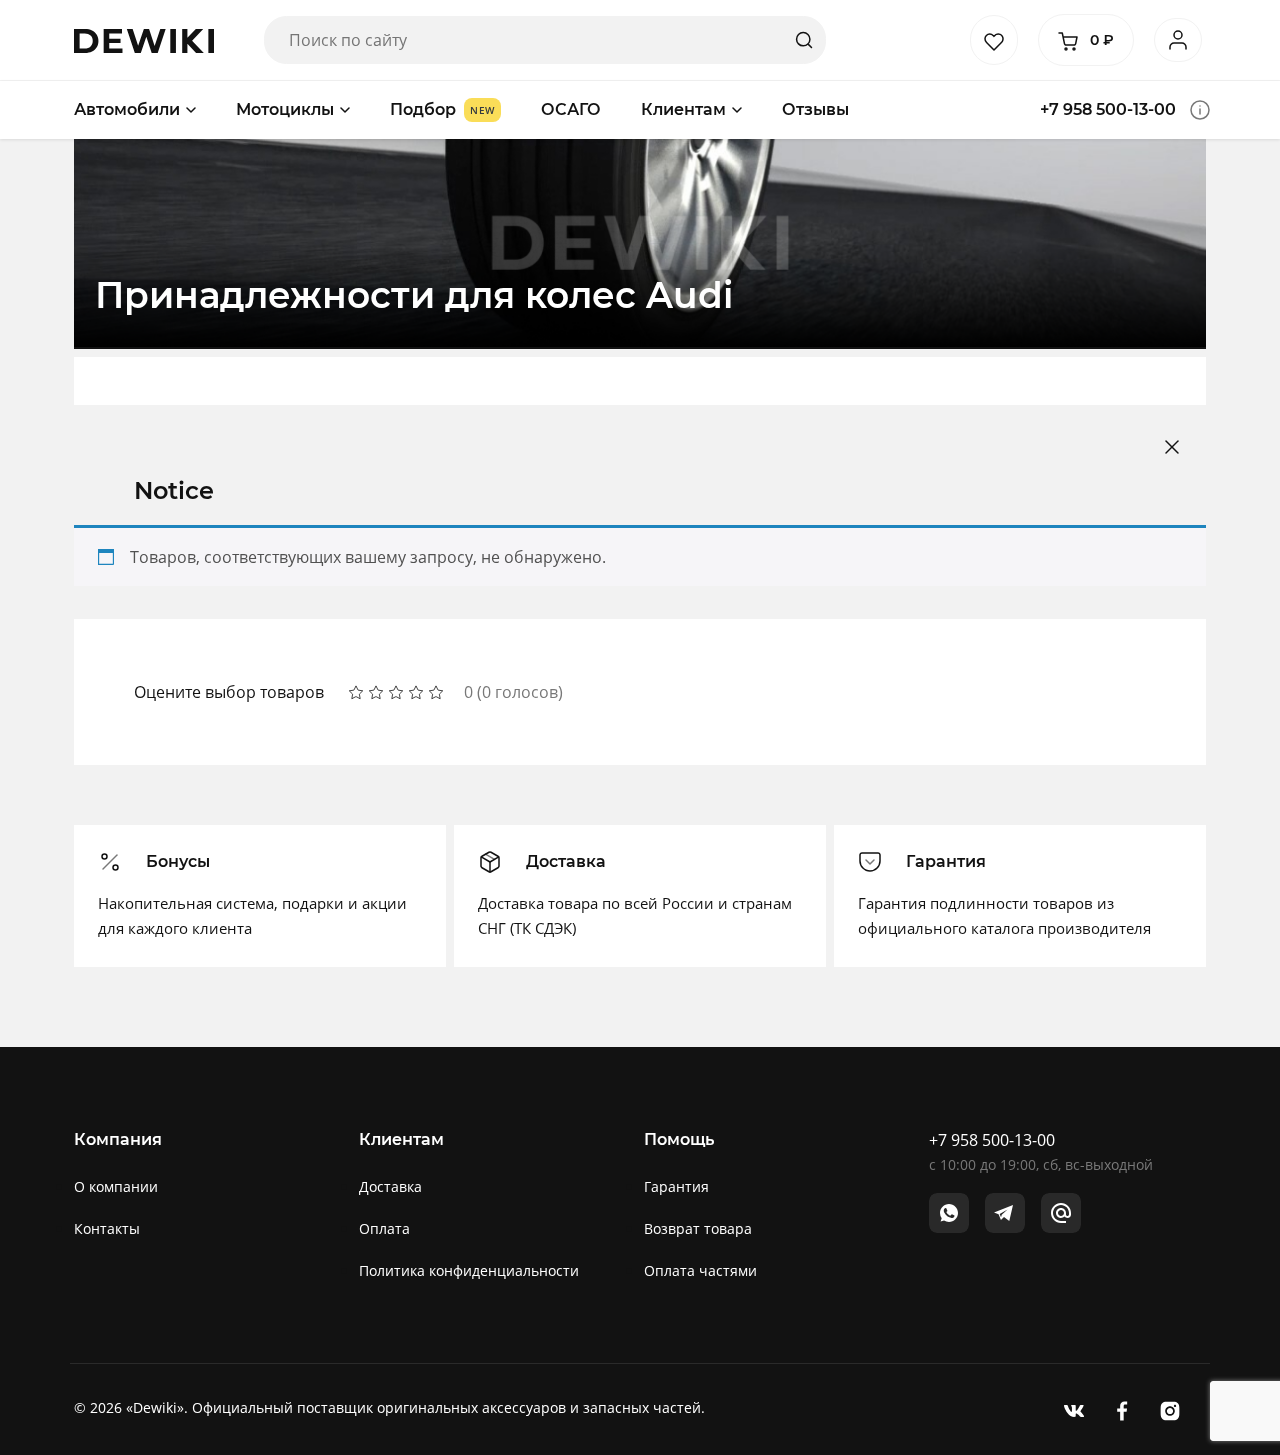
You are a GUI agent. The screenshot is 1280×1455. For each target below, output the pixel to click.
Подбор (423, 109)
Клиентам (683, 109)
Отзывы (815, 109)
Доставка (390, 1186)
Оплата (384, 1228)
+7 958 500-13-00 (1108, 109)
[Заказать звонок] (1200, 110)
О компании (116, 1186)
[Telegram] (1005, 1213)
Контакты (107, 1228)
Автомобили (127, 109)
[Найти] (804, 40)
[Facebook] (1122, 1409)
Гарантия (676, 1186)
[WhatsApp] (949, 1213)
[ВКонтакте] (1074, 1409)
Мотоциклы (285, 109)
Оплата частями (700, 1270)
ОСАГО (571, 109)
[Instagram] (1170, 1409)
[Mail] (1061, 1213)
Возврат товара (698, 1228)
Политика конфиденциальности (469, 1270)
